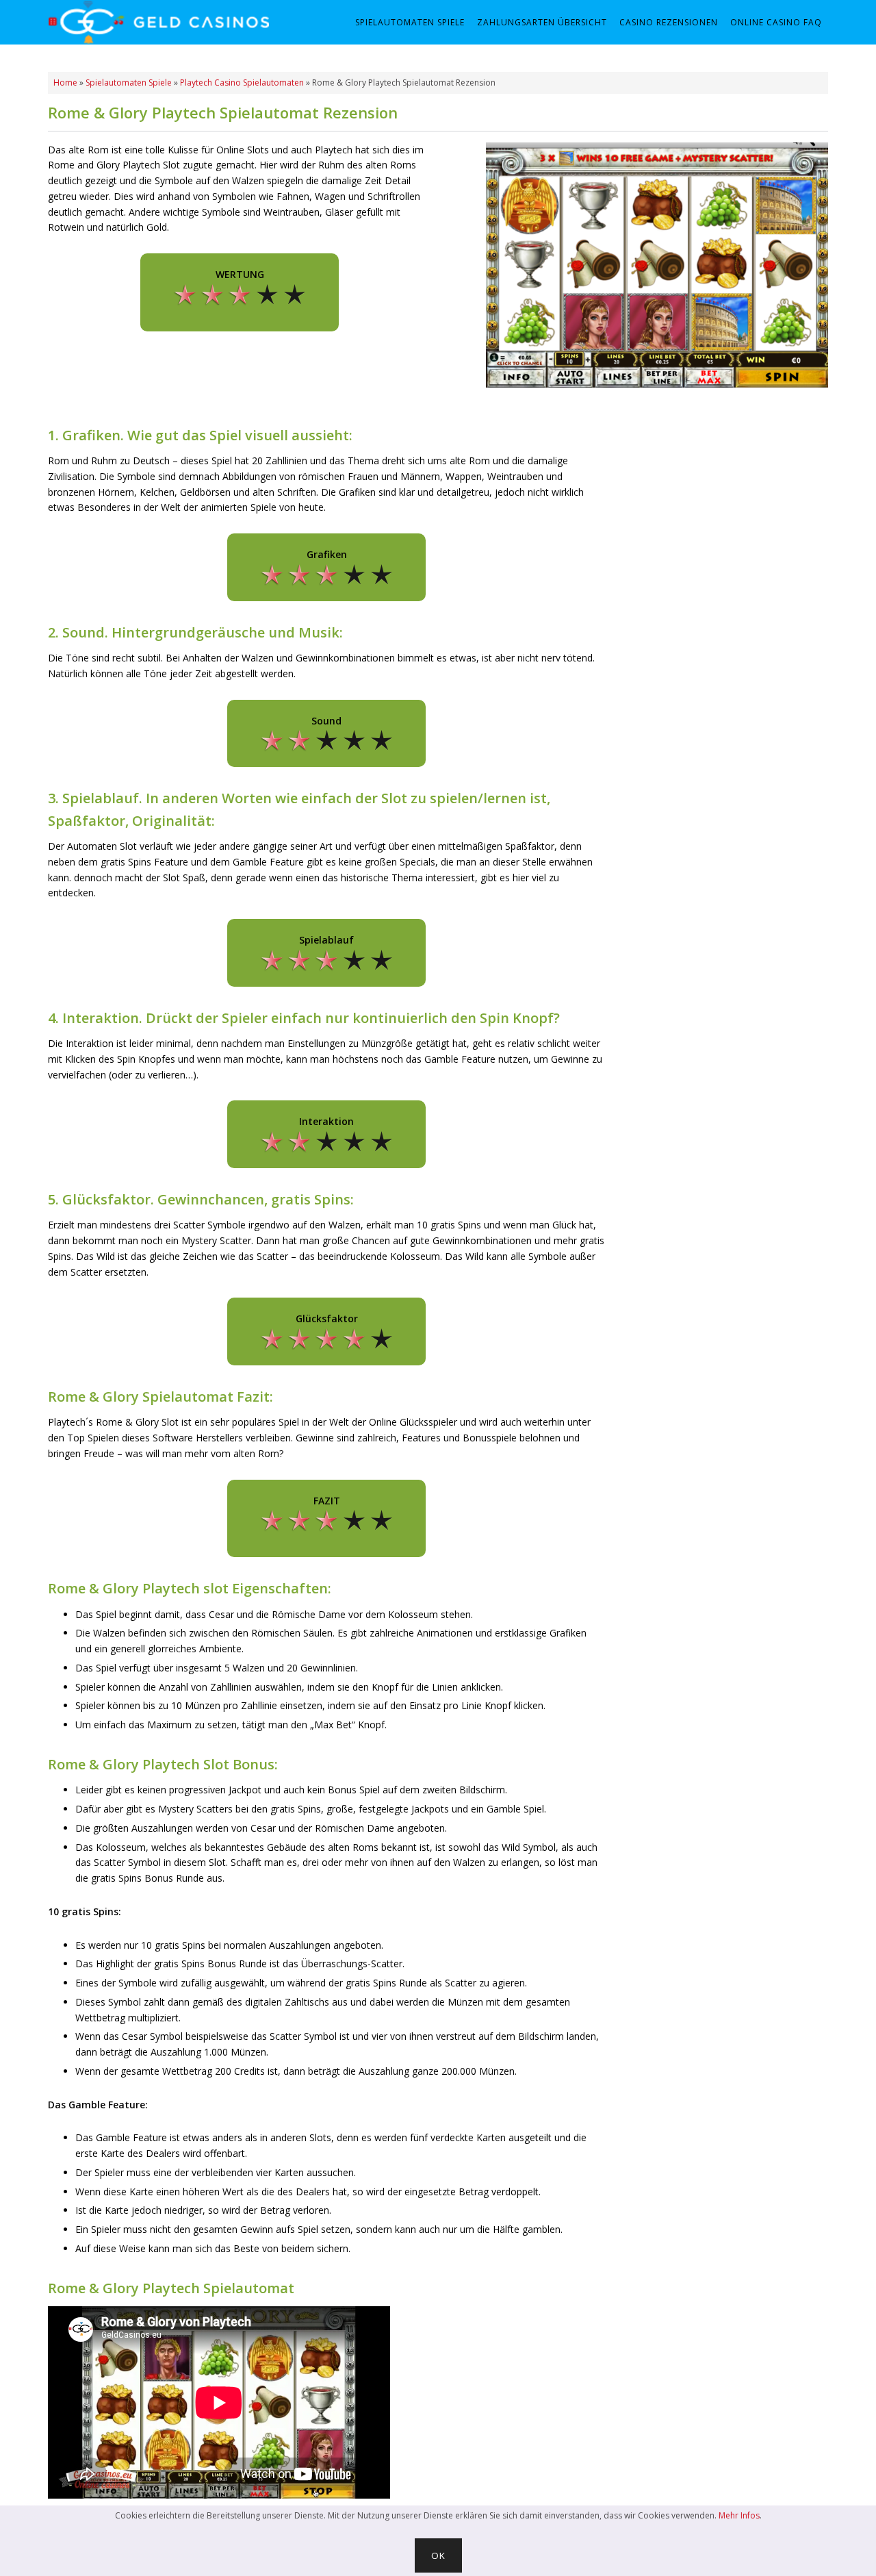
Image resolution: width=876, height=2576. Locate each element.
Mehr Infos (739, 2515)
